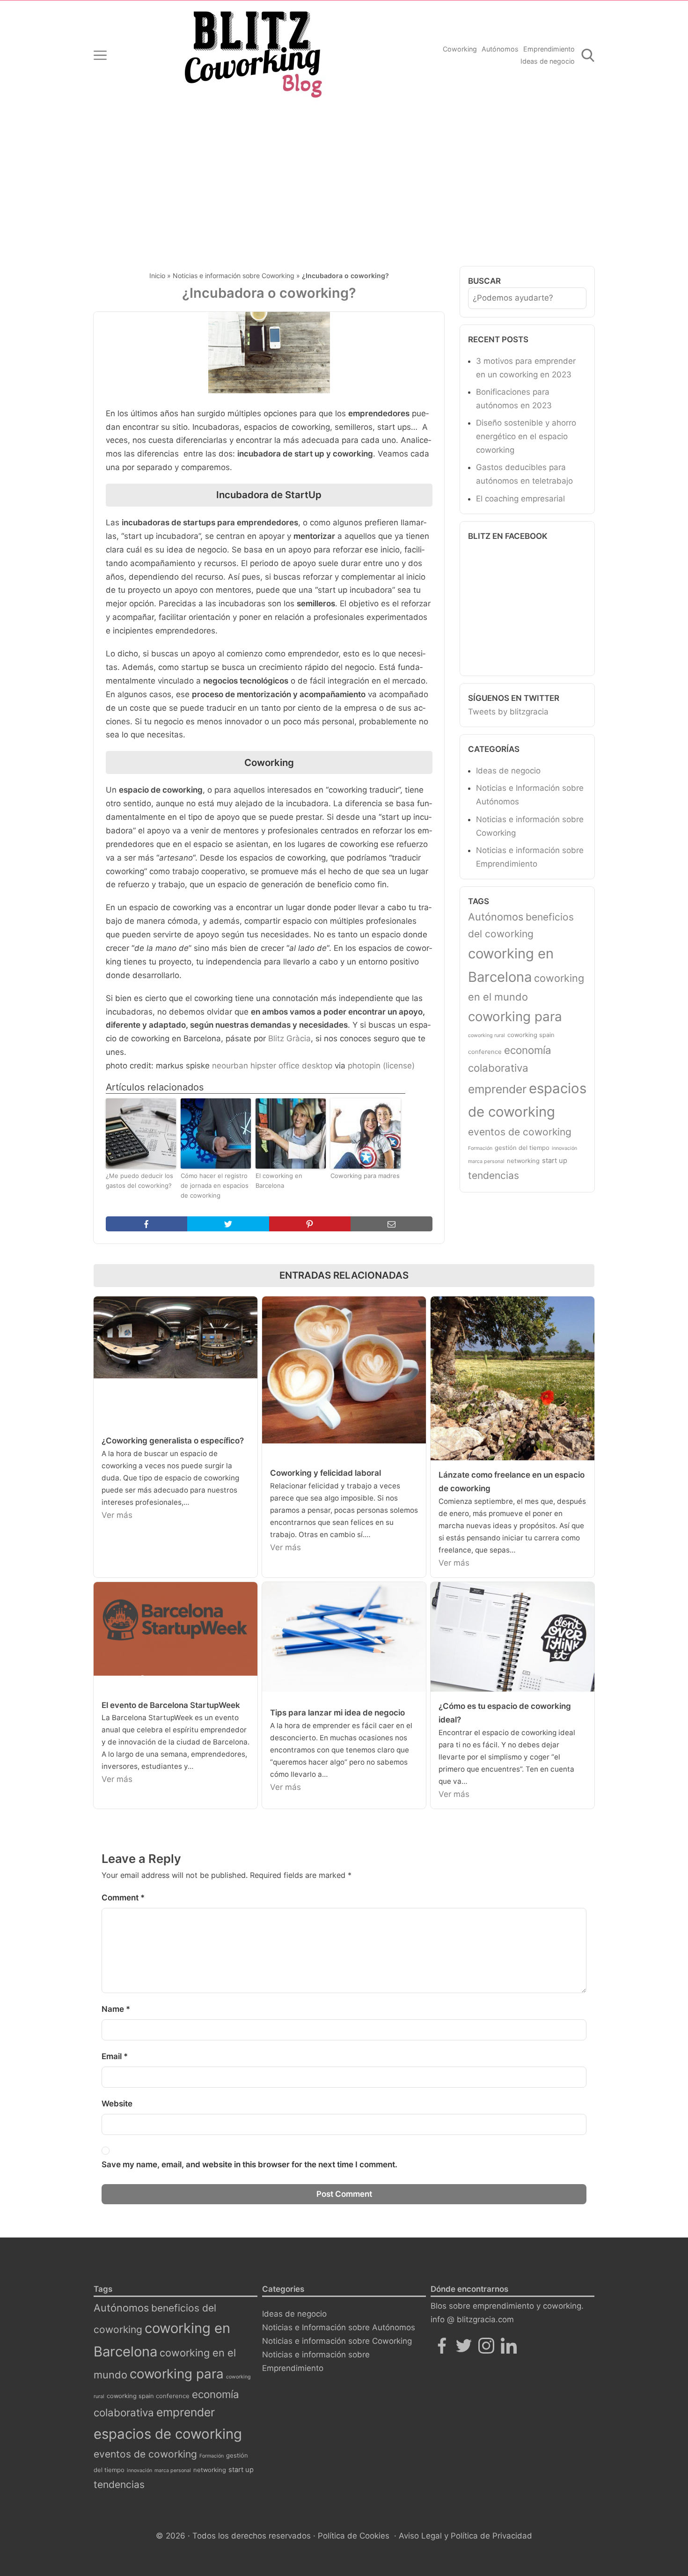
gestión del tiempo (522, 1148)
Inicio (157, 276)
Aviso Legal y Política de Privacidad (465, 2536)
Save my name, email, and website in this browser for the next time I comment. (249, 2164)
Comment (123, 1898)
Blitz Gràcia (289, 1038)
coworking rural (487, 1035)
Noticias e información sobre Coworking (234, 276)
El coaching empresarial (520, 499)
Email (115, 2056)
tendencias (494, 1175)
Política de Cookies (354, 2536)
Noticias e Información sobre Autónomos (339, 2327)
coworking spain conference (148, 2396)
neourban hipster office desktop (272, 1066)
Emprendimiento (549, 49)
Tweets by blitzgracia (508, 712)
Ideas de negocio (548, 61)
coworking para (515, 1016)
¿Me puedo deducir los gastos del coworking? (139, 1181)
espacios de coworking (168, 2434)
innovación (564, 1148)
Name (116, 2009)
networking (523, 1161)
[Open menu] (100, 55)
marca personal (486, 1161)
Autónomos (500, 49)
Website (117, 2104)
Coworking (460, 49)
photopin (364, 1066)
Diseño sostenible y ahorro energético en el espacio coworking (526, 436)
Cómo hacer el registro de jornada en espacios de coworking (215, 1185)
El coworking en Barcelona (279, 1181)
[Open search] (588, 55)
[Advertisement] (344, 180)
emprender (497, 1089)
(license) (399, 1066)
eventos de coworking (520, 1132)
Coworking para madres (365, 1176)
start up (555, 1161)
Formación (480, 1148)
